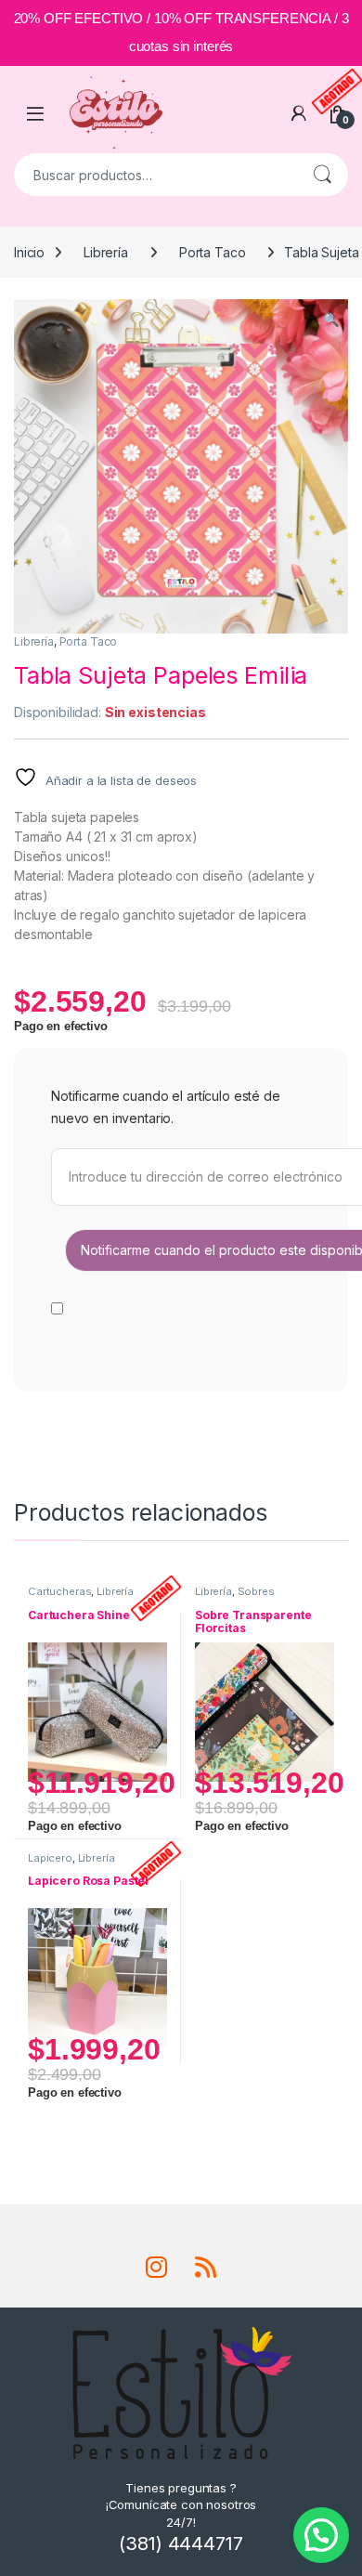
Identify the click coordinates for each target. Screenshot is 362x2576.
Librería (106, 252)
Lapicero (50, 1858)
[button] (331, 320)
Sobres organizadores (235, 1597)
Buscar (322, 175)
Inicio (29, 252)
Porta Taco (213, 252)
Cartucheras (59, 1591)
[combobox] (155, 175)
